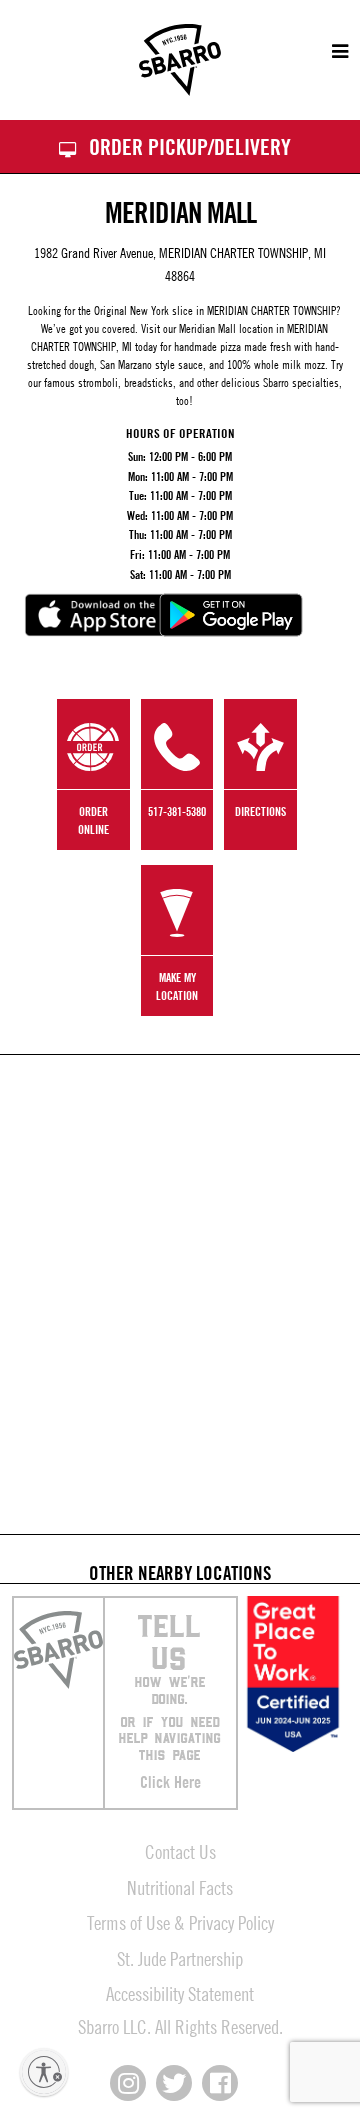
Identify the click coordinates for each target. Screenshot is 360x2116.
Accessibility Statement (180, 1993)
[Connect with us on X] (174, 2083)
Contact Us (180, 1851)
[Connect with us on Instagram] (128, 2083)
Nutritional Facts (180, 1887)
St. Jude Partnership (180, 1958)
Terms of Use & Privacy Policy (180, 1922)
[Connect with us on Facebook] (220, 2083)
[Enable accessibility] (44, 2072)
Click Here (170, 1782)
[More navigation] (330, 52)
